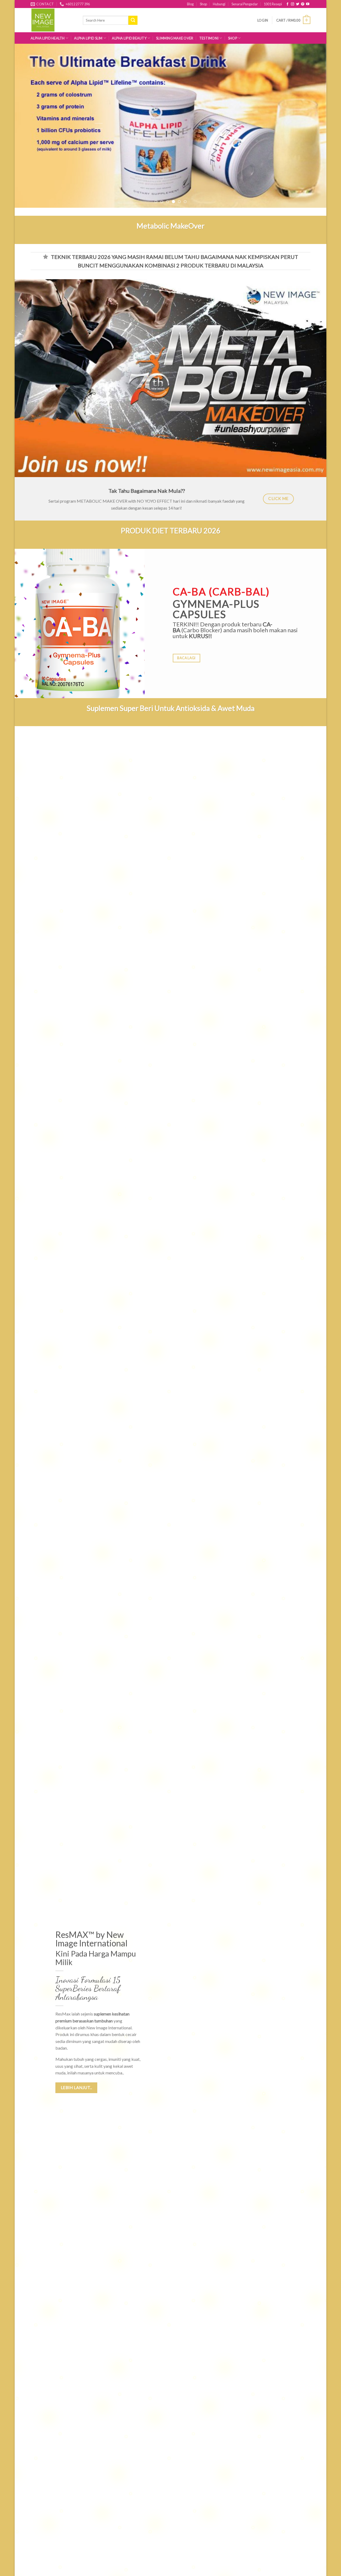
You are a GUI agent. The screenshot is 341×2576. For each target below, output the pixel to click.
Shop (203, 4)
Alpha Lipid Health (48, 38)
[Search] (133, 20)
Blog (190, 4)
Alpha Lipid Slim (88, 38)
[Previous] (28, 126)
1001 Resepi (273, 4)
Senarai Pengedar (245, 4)
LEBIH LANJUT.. (76, 2088)
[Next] (313, 126)
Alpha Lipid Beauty (129, 38)
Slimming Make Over (175, 38)
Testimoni (209, 38)
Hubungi (219, 4)
